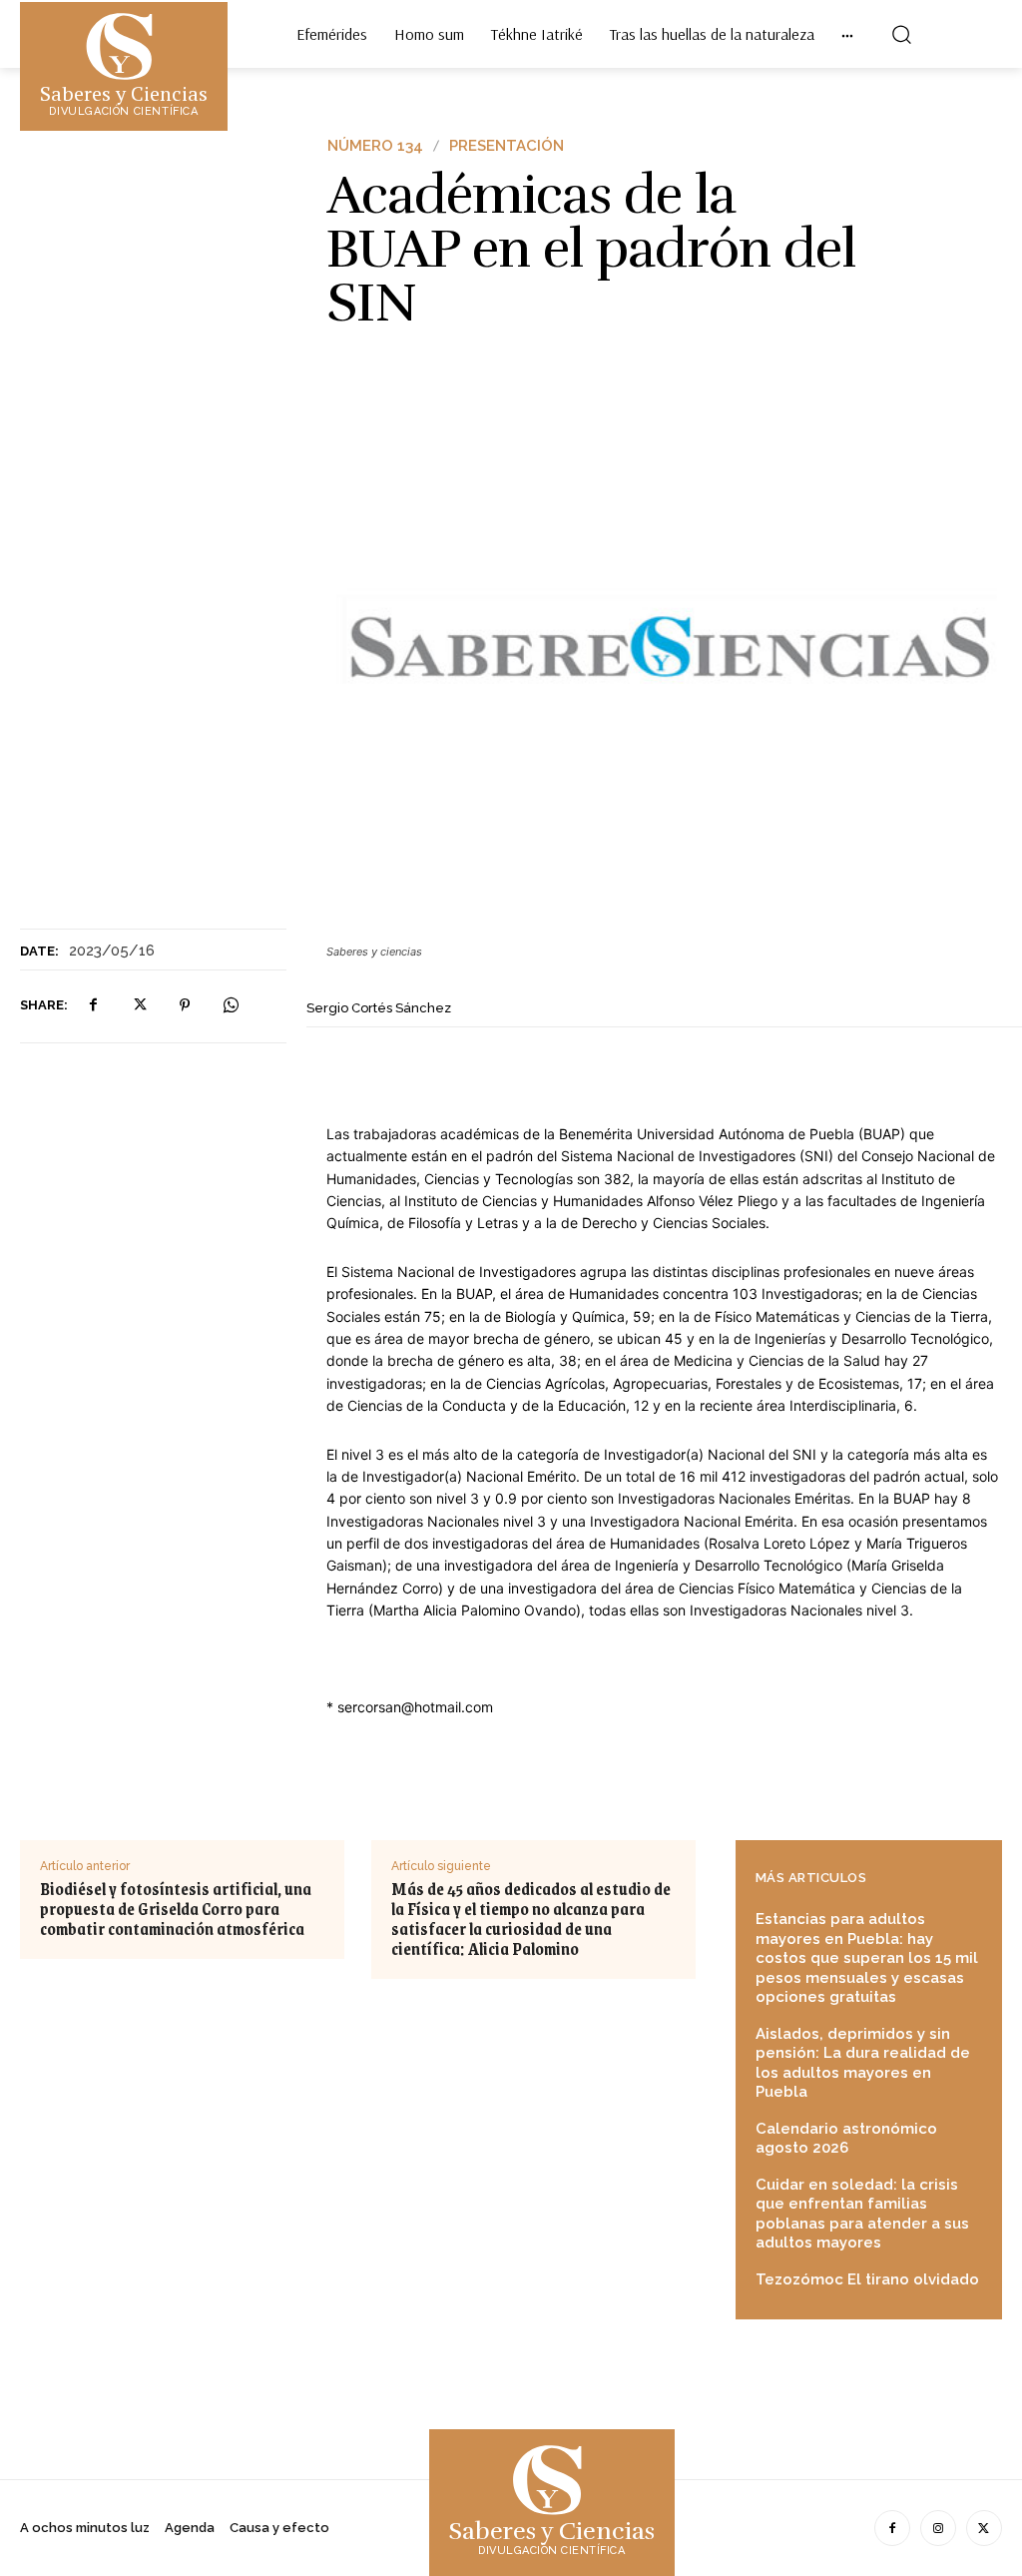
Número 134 (375, 146)
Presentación (507, 146)
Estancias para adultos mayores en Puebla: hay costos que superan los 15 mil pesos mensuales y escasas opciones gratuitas (867, 1958)
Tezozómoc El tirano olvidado (867, 2279)
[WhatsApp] (231, 1005)
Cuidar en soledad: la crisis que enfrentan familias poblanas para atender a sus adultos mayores (862, 2214)
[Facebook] (93, 1005)
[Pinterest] (185, 1005)
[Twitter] (139, 1005)
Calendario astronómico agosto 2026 (846, 2139)
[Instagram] (938, 2528)
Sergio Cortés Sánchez (379, 1008)
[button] (901, 34)
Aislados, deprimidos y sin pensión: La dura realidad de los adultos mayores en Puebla (863, 2063)
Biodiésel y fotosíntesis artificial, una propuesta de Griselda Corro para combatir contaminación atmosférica (176, 1909)
